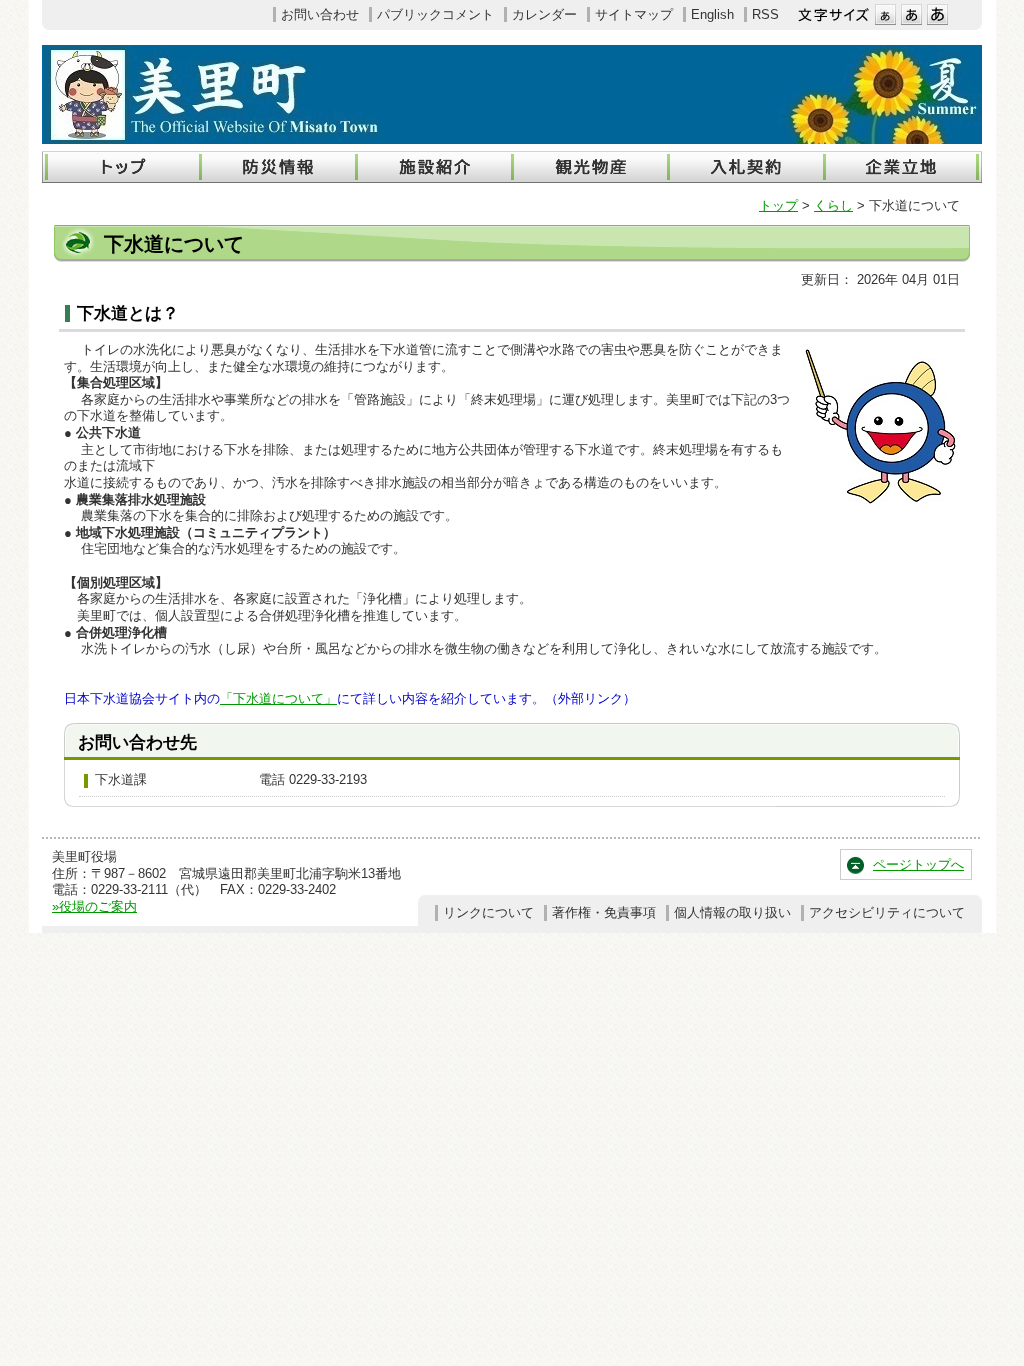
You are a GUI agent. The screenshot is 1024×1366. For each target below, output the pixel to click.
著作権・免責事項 (604, 912)
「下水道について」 (278, 698)
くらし (833, 205)
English (712, 14)
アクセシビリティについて (887, 912)
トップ (778, 205)
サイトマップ (634, 14)
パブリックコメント (435, 14)
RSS (765, 14)
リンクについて (488, 912)
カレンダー (544, 14)
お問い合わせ (320, 14)
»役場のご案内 (94, 906)
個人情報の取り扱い (732, 912)
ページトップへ (918, 864)
